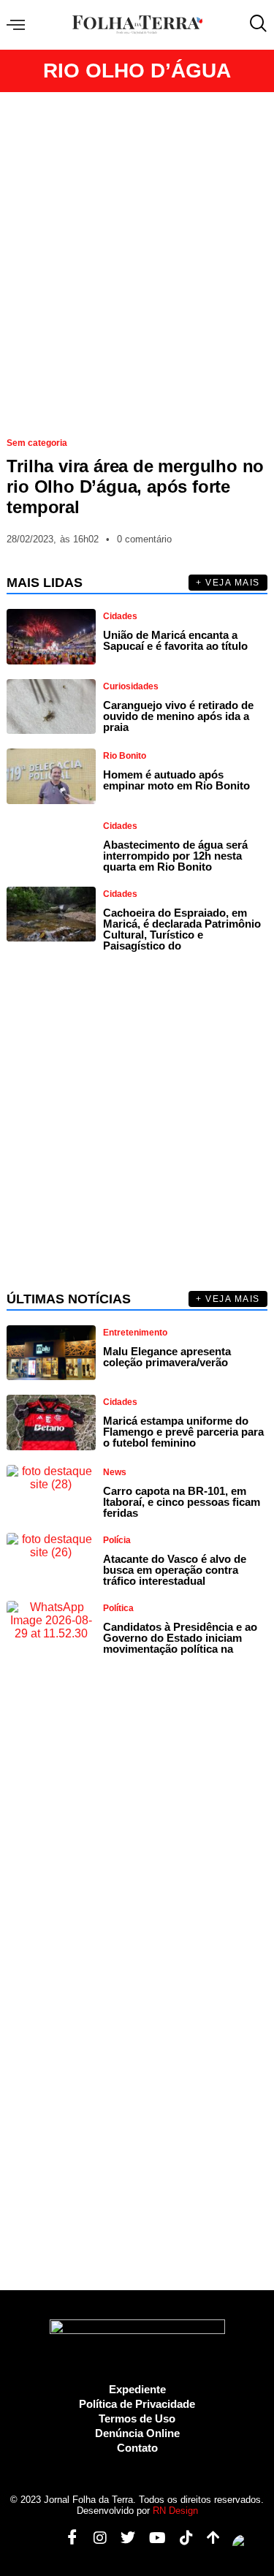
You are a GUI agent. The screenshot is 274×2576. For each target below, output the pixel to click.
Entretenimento (135, 1333)
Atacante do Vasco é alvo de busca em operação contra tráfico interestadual (175, 1570)
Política (118, 1608)
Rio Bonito (125, 756)
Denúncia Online (137, 2433)
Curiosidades (131, 686)
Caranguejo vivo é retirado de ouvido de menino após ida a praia (178, 716)
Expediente (137, 2389)
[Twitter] (122, 2538)
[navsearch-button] (255, 25)
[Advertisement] (137, 258)
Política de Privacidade (137, 2404)
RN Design (175, 2511)
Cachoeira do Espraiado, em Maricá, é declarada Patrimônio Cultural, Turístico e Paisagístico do (182, 929)
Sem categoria (37, 443)
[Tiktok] (181, 2538)
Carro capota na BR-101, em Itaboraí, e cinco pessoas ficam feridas (182, 1502)
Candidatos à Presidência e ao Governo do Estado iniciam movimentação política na (180, 1638)
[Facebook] (67, 2538)
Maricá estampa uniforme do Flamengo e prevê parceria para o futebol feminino (183, 1432)
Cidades (120, 616)
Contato (137, 2448)
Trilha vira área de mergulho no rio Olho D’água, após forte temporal (135, 486)
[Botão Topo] (208, 2538)
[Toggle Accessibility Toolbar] (244, 2546)
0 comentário (144, 539)
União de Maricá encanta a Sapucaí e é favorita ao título (175, 640)
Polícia (117, 1540)
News (115, 1472)
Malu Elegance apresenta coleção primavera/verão (167, 1357)
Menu (19, 25)
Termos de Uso (137, 2418)
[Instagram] (95, 2538)
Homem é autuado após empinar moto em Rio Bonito (176, 780)
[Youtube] (152, 2538)
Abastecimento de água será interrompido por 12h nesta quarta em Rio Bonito (175, 856)
